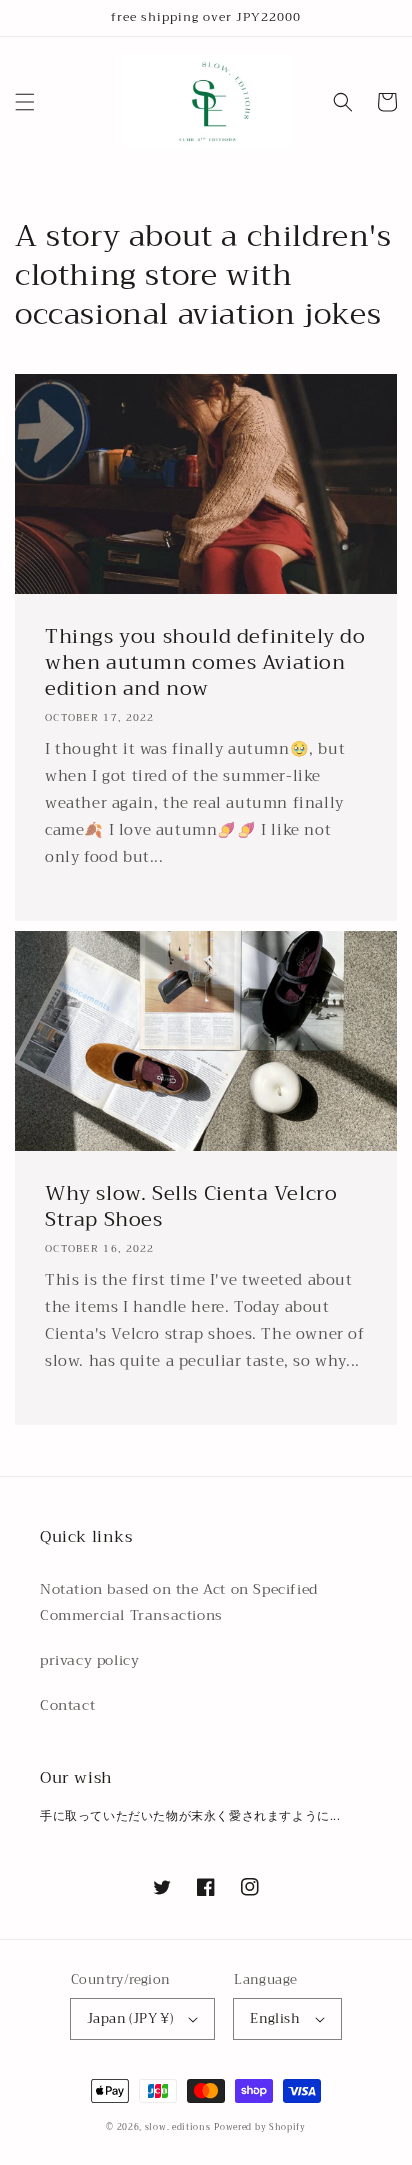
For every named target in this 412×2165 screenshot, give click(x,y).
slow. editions (178, 2127)
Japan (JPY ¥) (130, 2018)
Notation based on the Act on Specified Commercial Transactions (179, 1601)
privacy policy (89, 1660)
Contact (67, 1705)
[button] (25, 102)
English (275, 2018)
